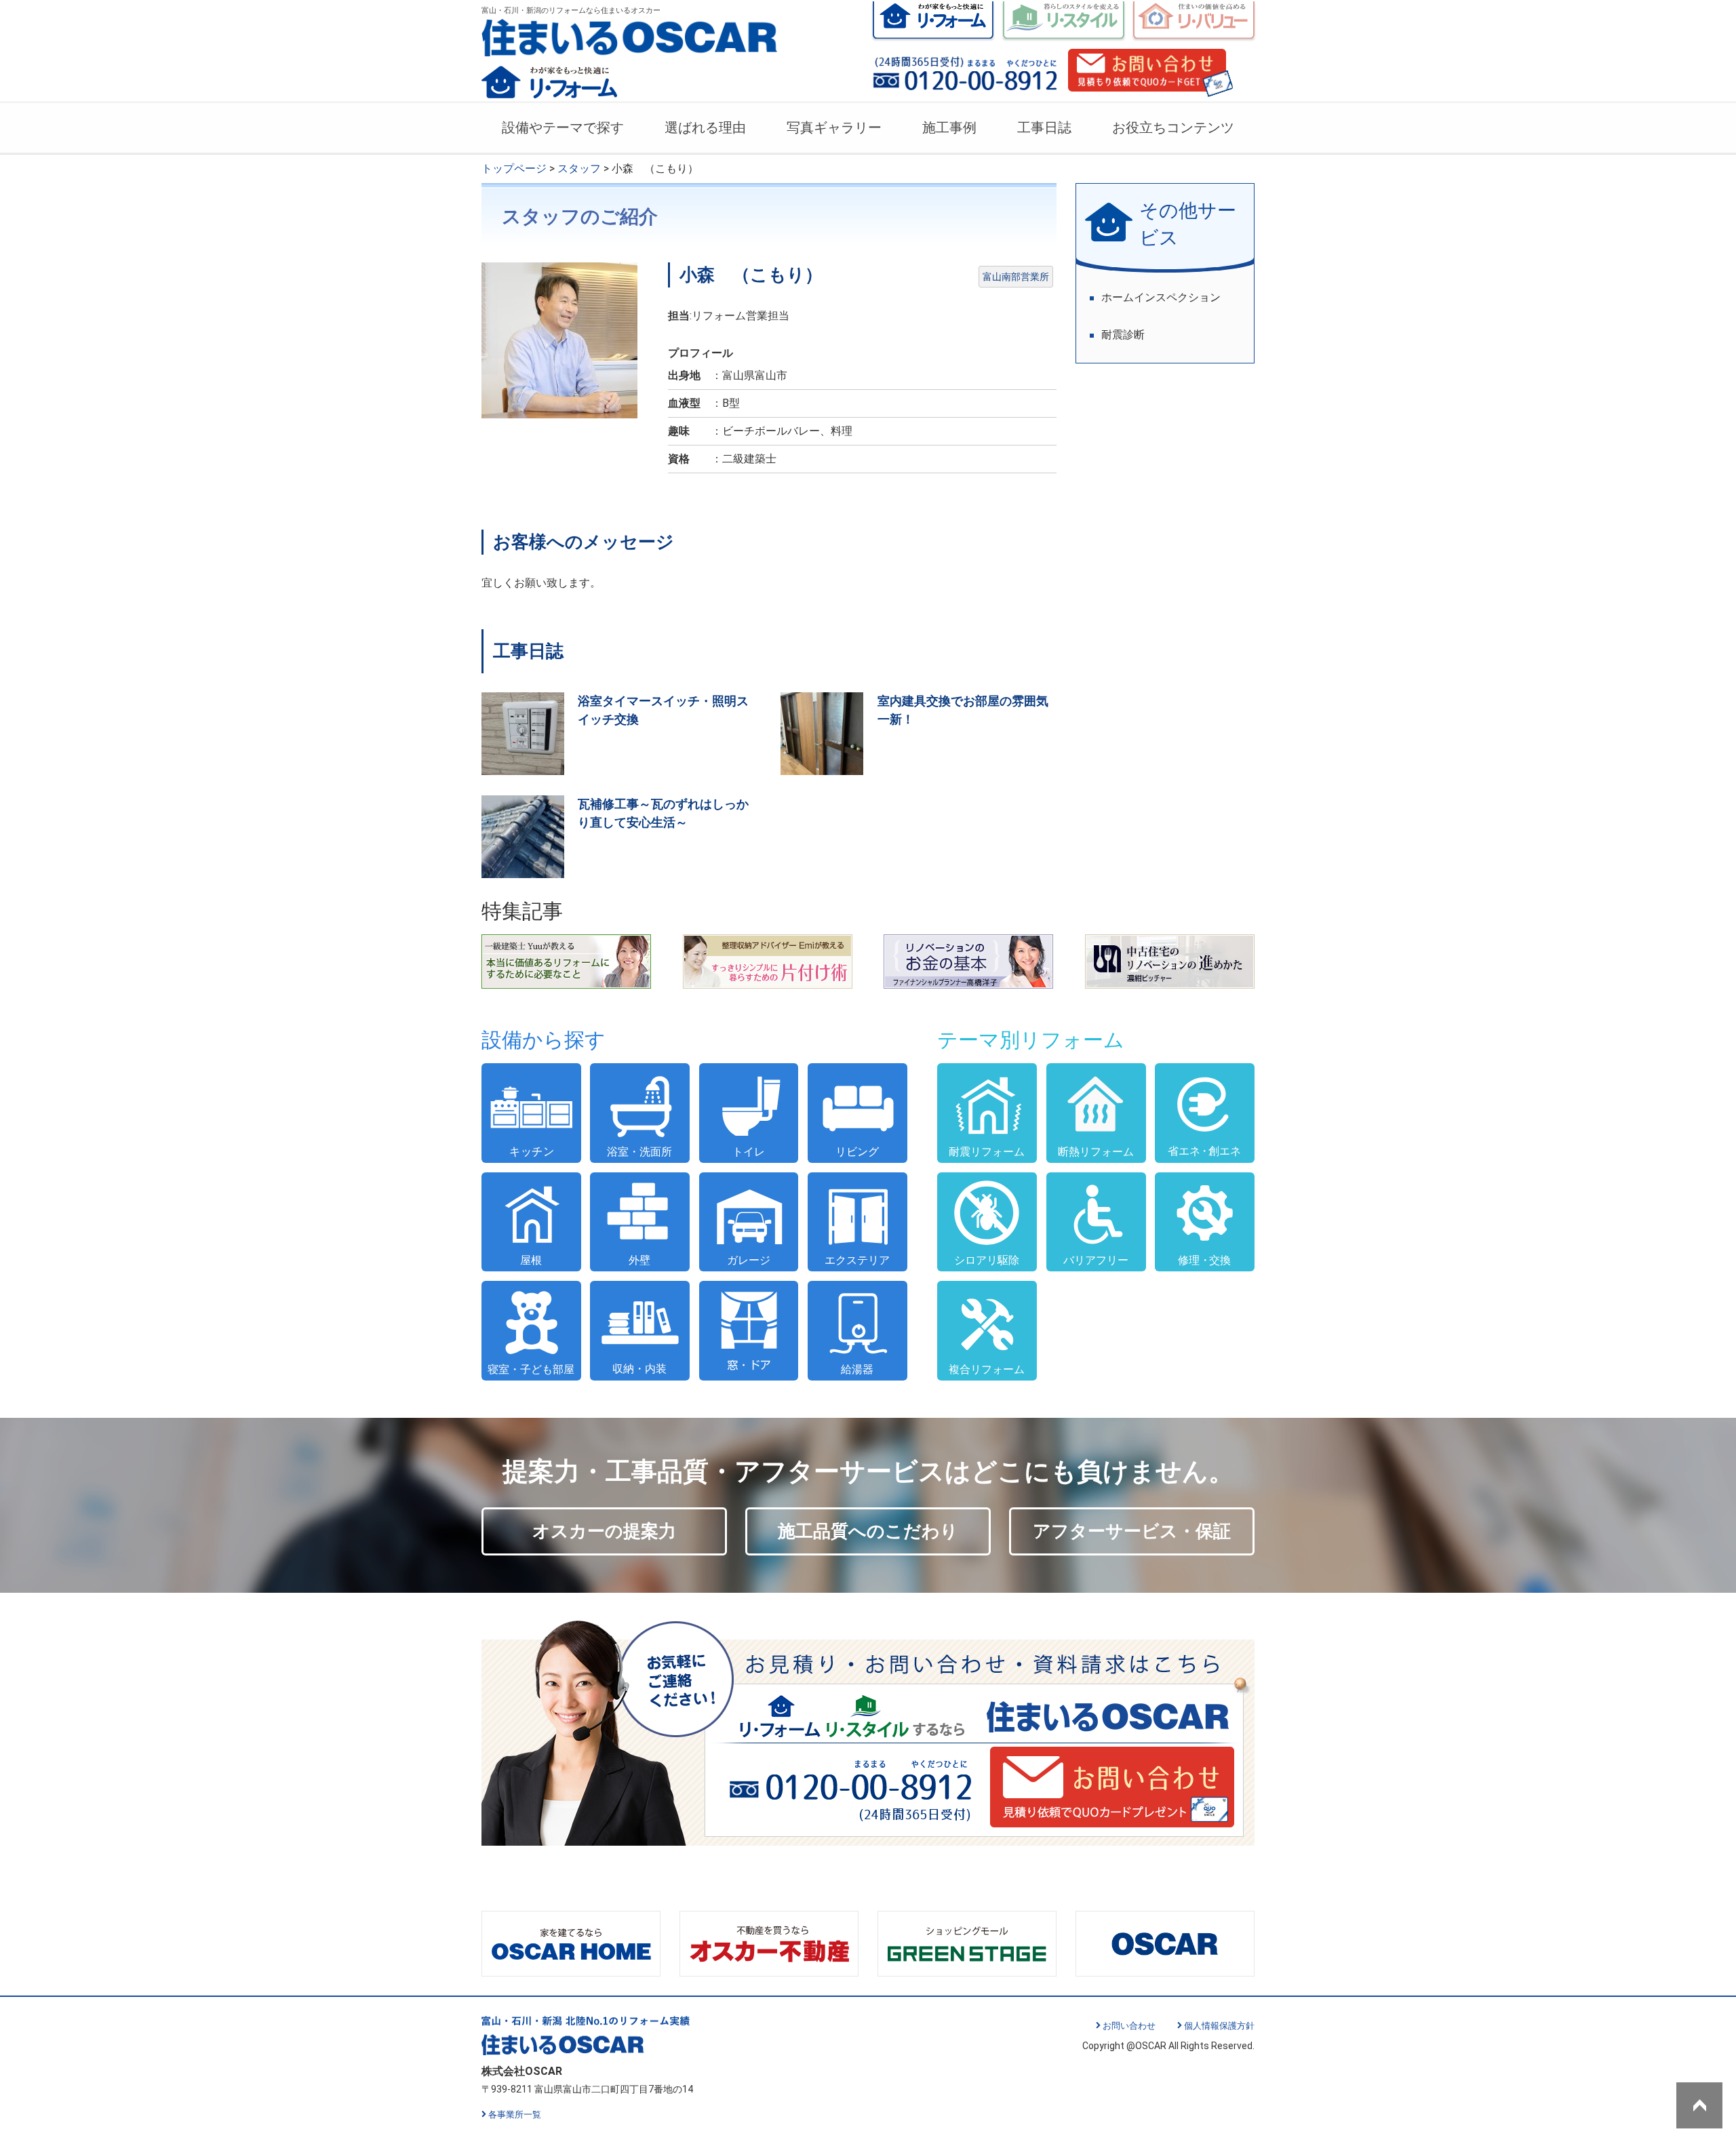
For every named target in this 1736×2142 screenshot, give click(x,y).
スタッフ (579, 168)
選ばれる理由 (705, 127)
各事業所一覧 (515, 2115)
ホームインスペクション (1161, 297)
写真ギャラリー (834, 127)
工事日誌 (1044, 127)
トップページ (514, 168)
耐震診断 (1123, 335)
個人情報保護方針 (1219, 2026)
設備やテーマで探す (563, 127)
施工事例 (949, 127)
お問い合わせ (1129, 2026)
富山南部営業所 (1016, 277)
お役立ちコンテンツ (1173, 127)
